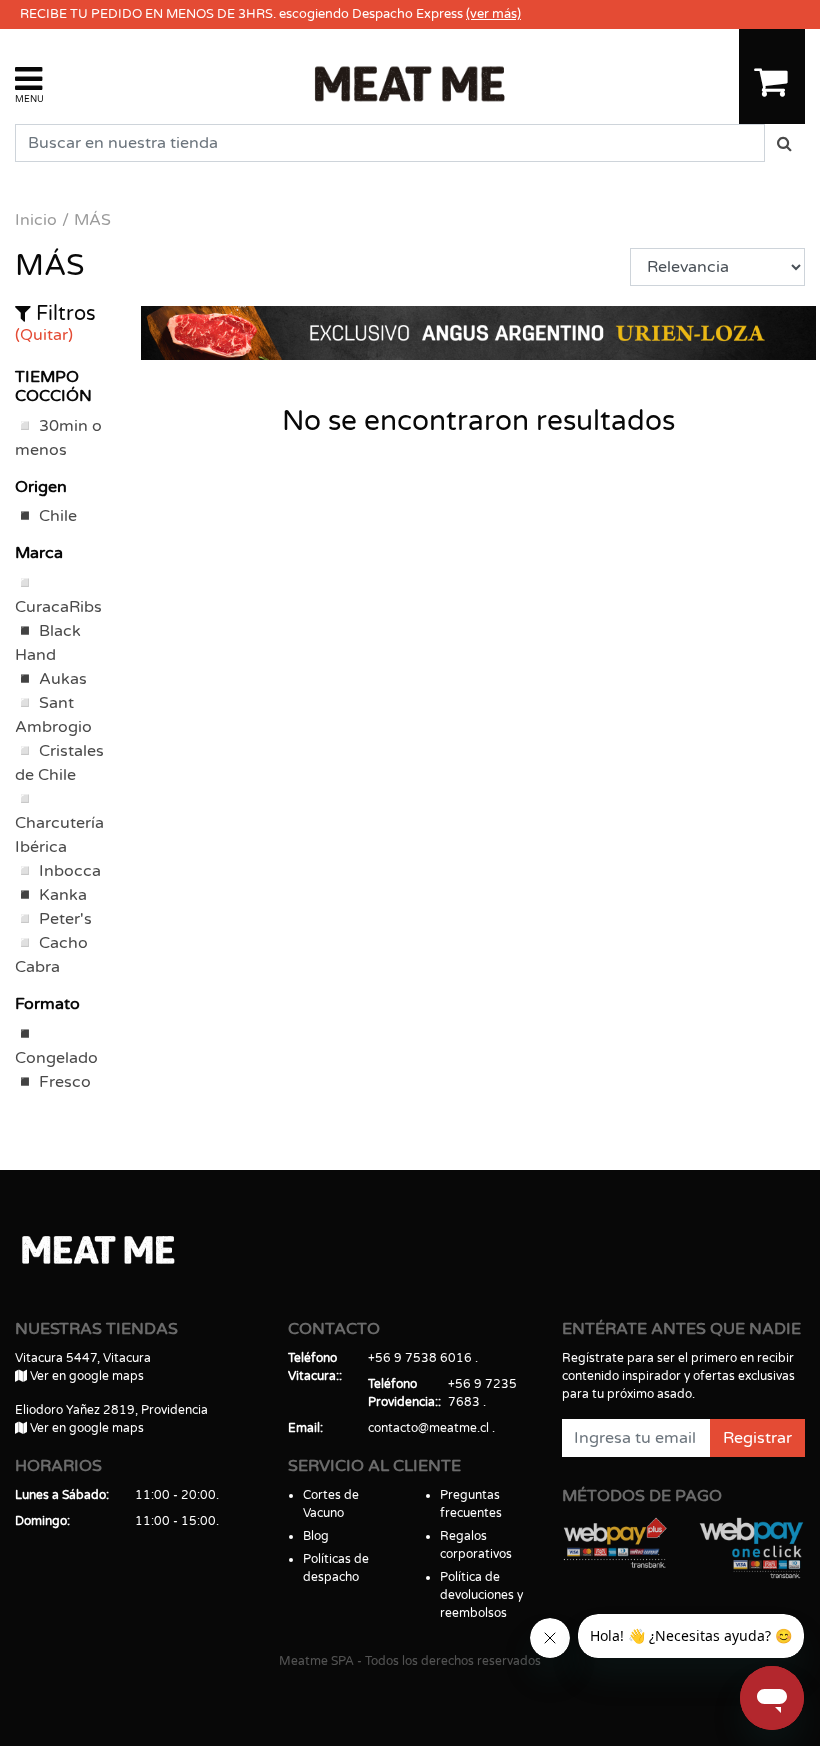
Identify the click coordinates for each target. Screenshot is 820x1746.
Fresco (65, 1082)
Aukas (63, 679)
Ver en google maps (85, 1376)
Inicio (36, 220)
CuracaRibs (58, 607)
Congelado (56, 1058)
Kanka (63, 895)
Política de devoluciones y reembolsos (481, 1595)
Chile (58, 516)
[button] (29, 83)
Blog (316, 1536)
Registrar (757, 1438)
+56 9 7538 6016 (420, 1358)
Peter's (65, 919)
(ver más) (493, 14)
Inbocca (70, 871)
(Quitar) (44, 335)
